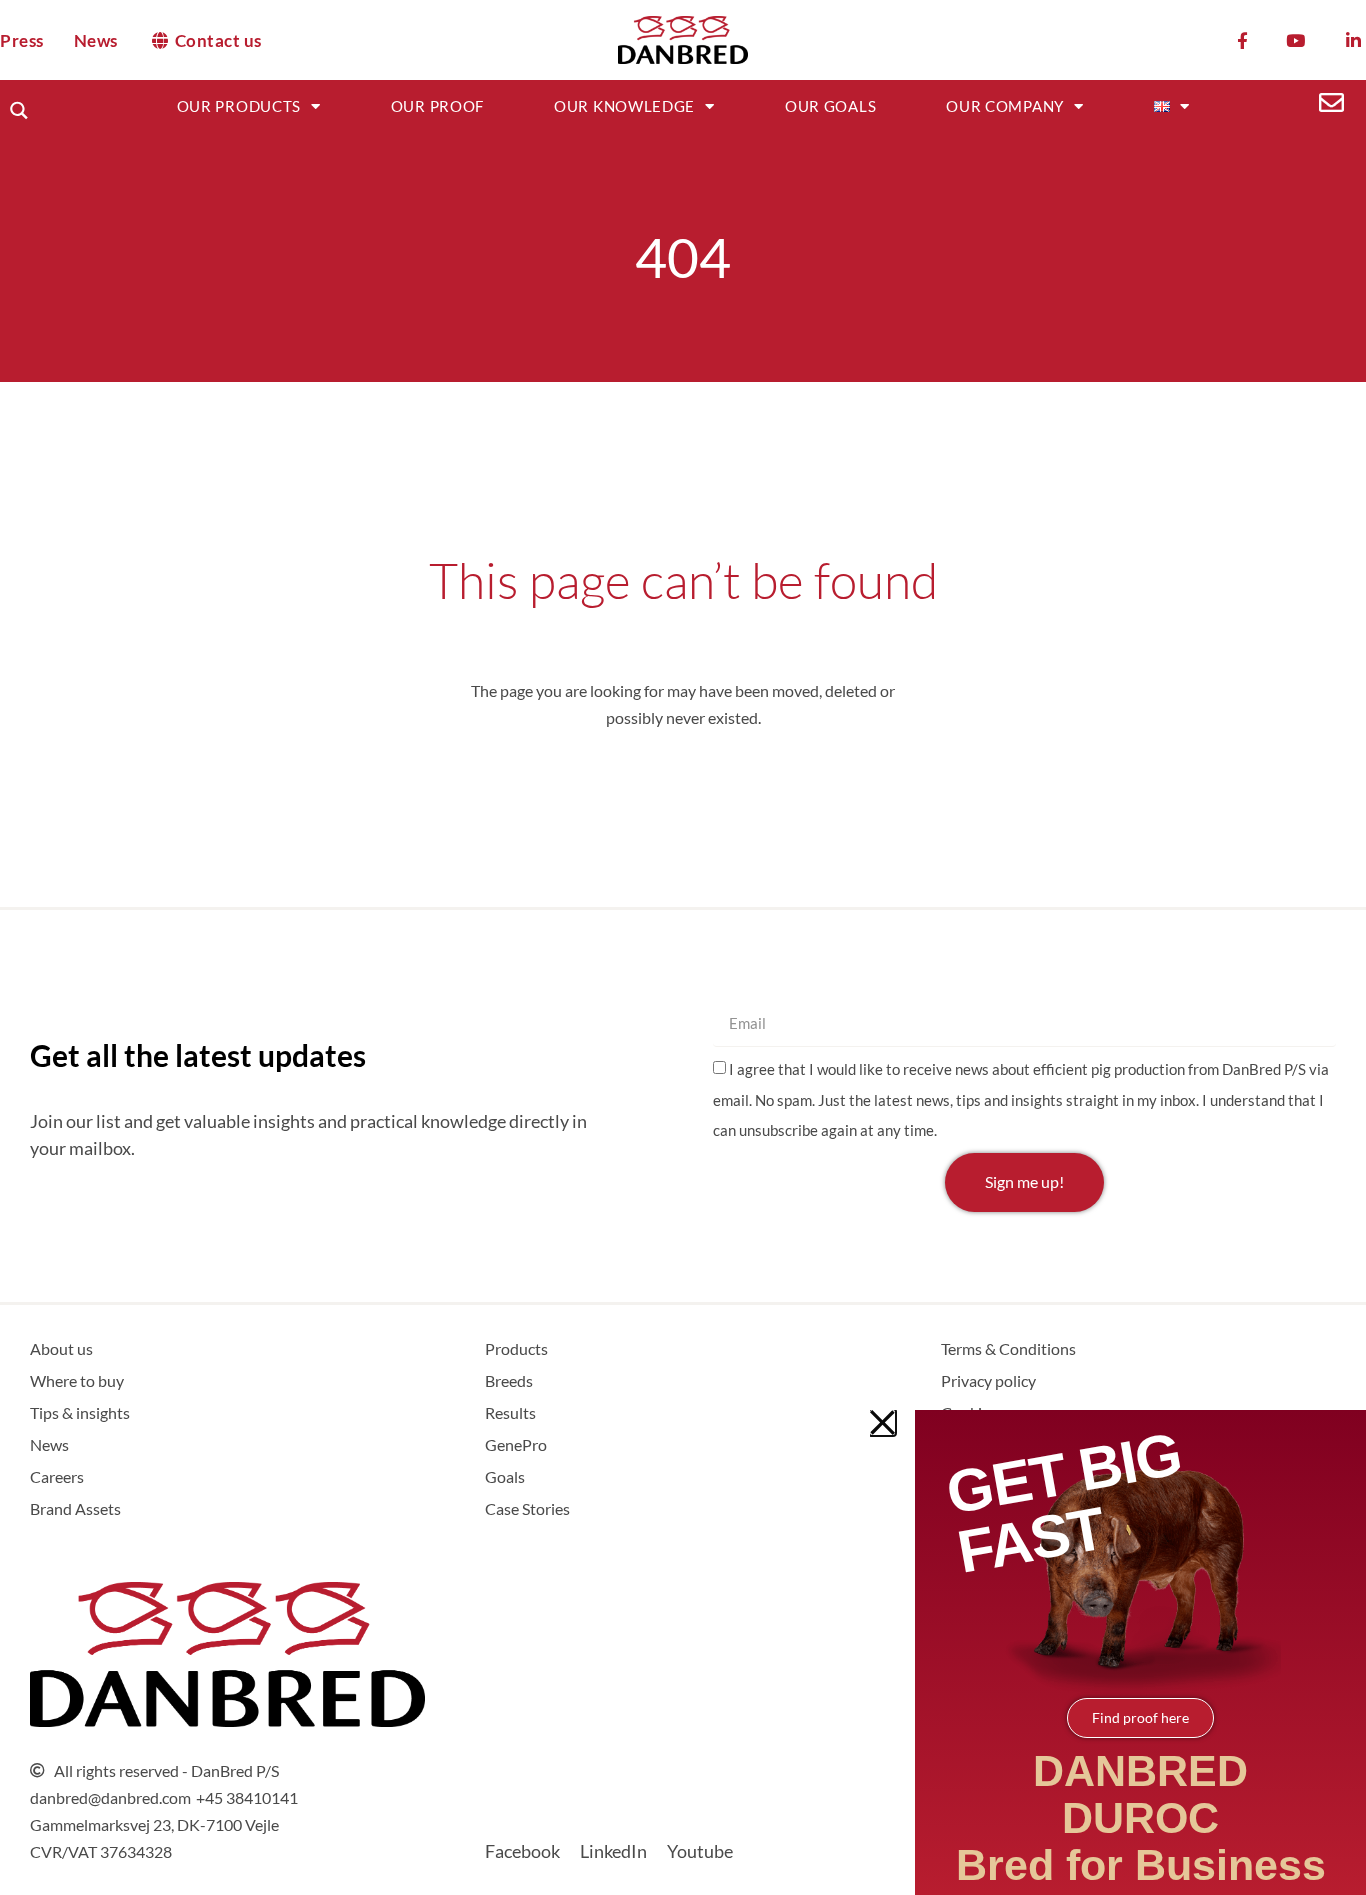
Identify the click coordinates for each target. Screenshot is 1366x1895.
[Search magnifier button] (18, 110)
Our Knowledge (624, 106)
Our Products (239, 106)
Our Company (1005, 106)
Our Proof (437, 106)
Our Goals (830, 106)
